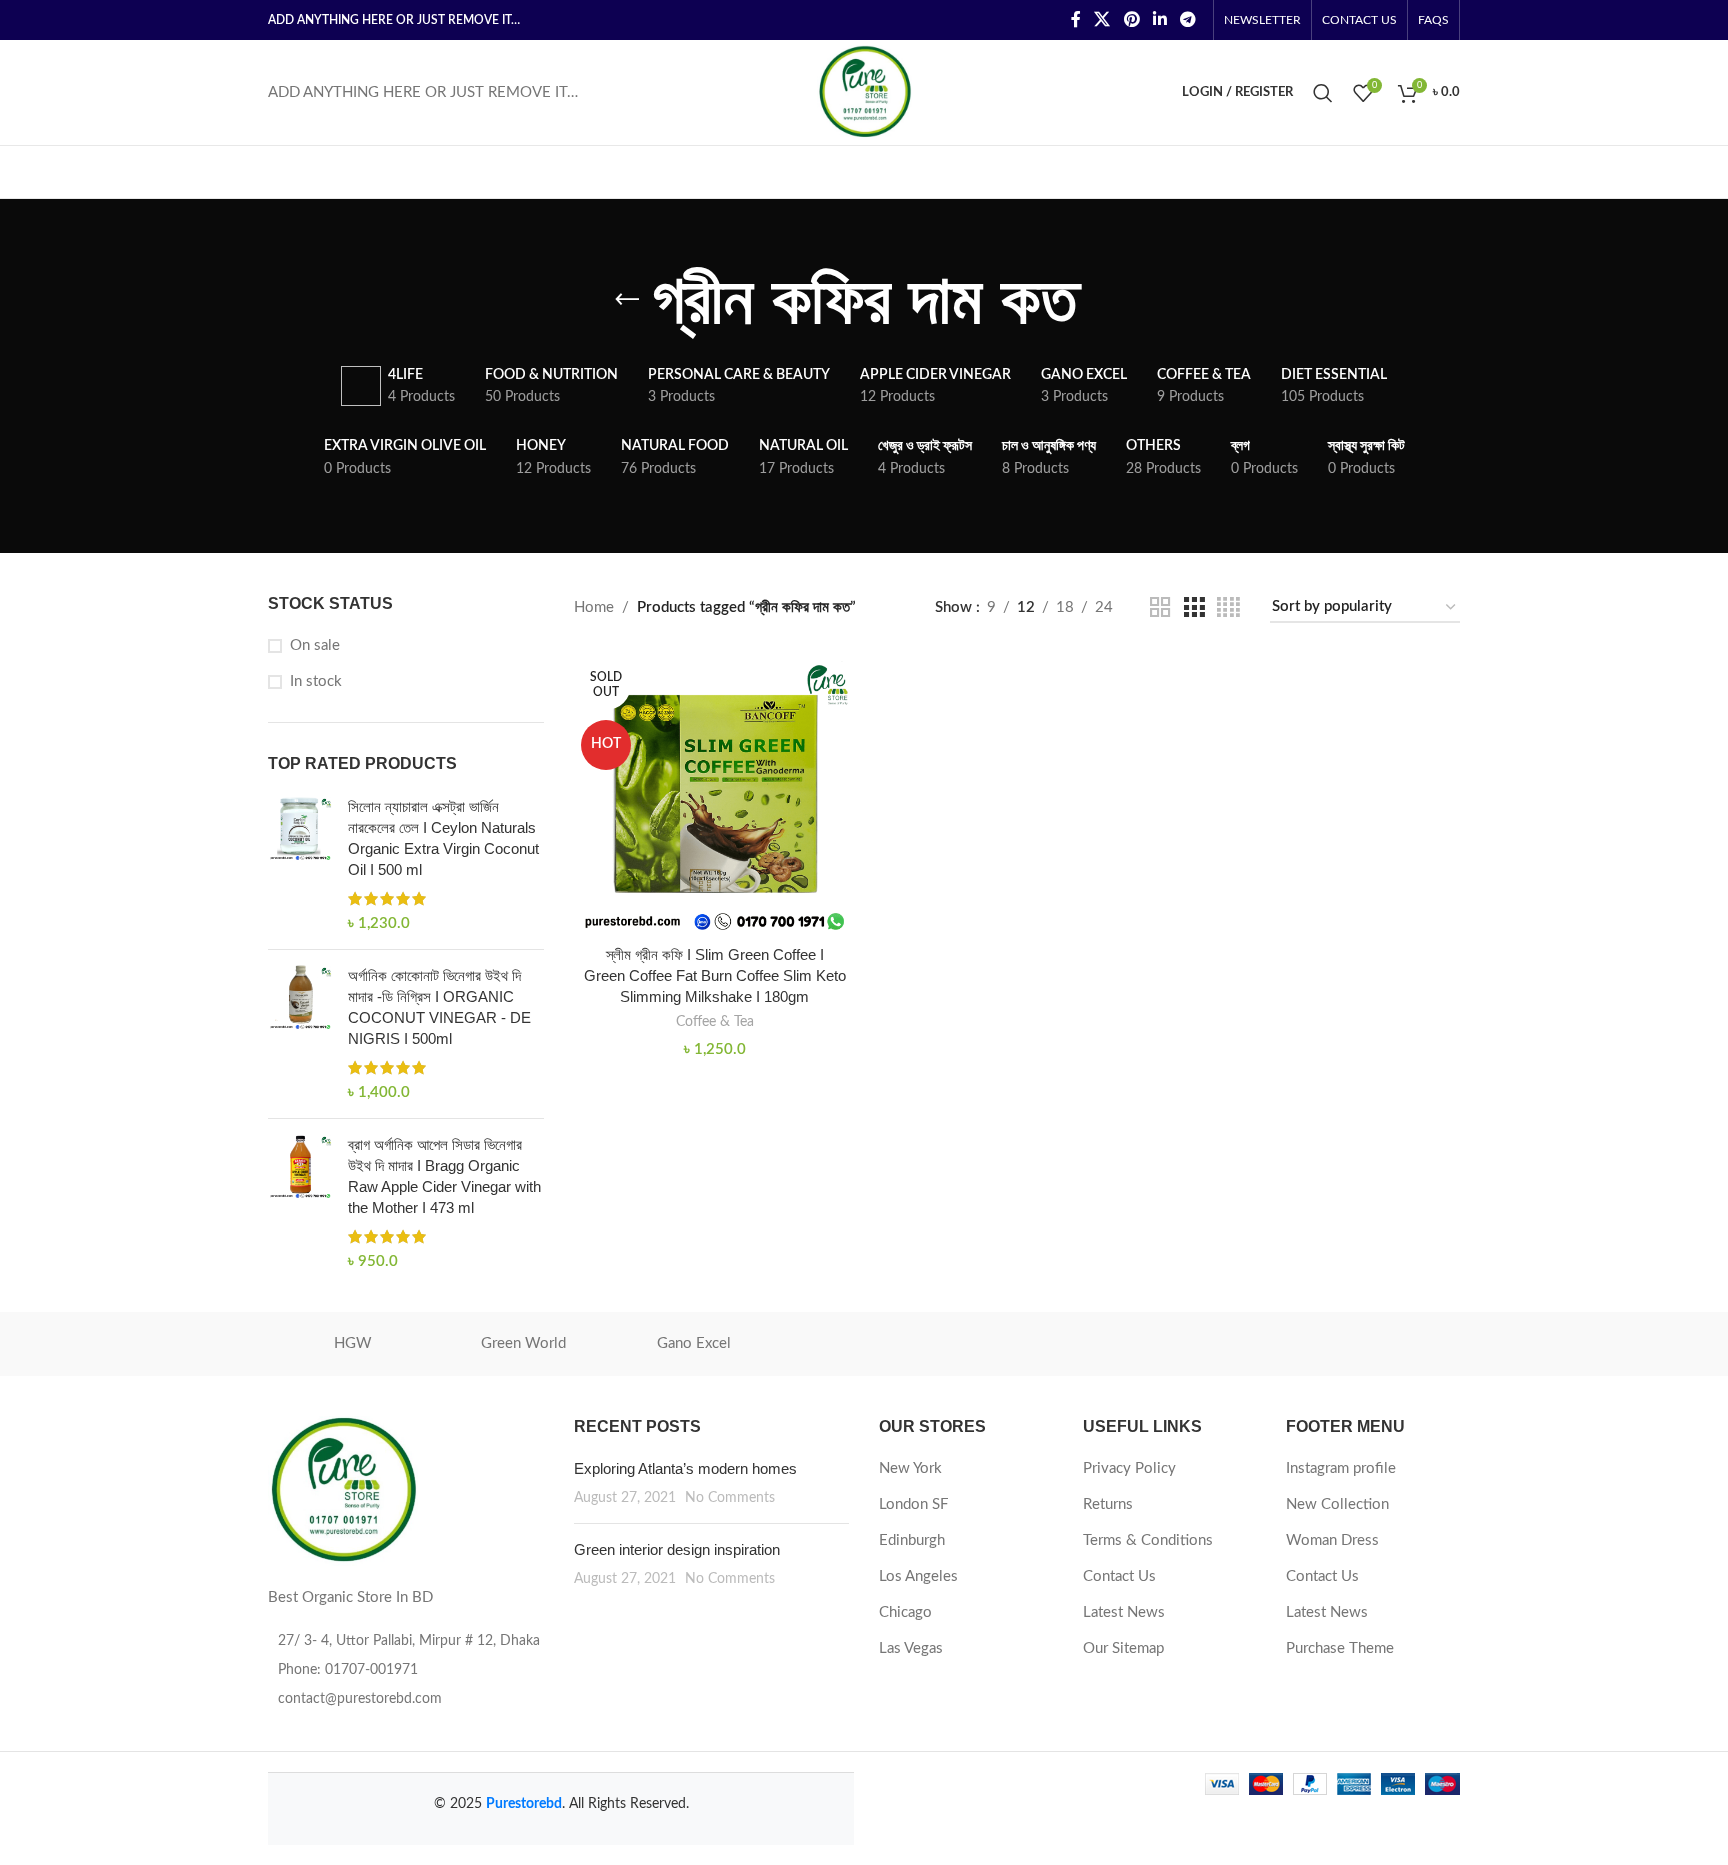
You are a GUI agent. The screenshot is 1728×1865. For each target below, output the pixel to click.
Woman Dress (1332, 1540)
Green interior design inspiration (677, 1549)
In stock (316, 681)
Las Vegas (911, 1648)
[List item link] (406, 1670)
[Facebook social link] (1075, 19)
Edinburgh (912, 1540)
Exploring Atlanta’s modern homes (685, 1468)
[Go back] (627, 300)
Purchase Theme (1340, 1648)
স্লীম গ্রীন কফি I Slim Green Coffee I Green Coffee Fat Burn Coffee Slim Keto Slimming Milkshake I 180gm (715, 975)
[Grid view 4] (1228, 608)
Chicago (905, 1612)
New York (910, 1468)
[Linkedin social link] (1159, 19)
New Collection (1337, 1504)
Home (594, 607)
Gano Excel (694, 1343)
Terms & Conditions (1148, 1540)
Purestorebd (524, 1804)
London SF (913, 1504)
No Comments (730, 1498)
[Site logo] (864, 91)
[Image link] (343, 1489)
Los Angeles (918, 1576)
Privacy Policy (1129, 1468)
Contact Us (1119, 1576)
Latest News (1124, 1612)
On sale (315, 645)
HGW (353, 1343)
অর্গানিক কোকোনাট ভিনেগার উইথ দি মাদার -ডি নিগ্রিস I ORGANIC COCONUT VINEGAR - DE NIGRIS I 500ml (439, 1007)
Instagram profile (1341, 1468)
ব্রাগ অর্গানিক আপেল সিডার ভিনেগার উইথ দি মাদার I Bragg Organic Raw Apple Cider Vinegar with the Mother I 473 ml (444, 1176)
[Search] (1323, 93)
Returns (1108, 1504)
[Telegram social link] (1188, 19)
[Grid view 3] (1194, 608)
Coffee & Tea (715, 1022)
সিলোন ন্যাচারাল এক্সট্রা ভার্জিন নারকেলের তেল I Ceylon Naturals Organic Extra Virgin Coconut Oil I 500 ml (443, 838)
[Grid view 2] (1160, 608)
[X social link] (1102, 19)
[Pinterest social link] (1131, 19)
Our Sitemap (1123, 1648)
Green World (523, 1343)
